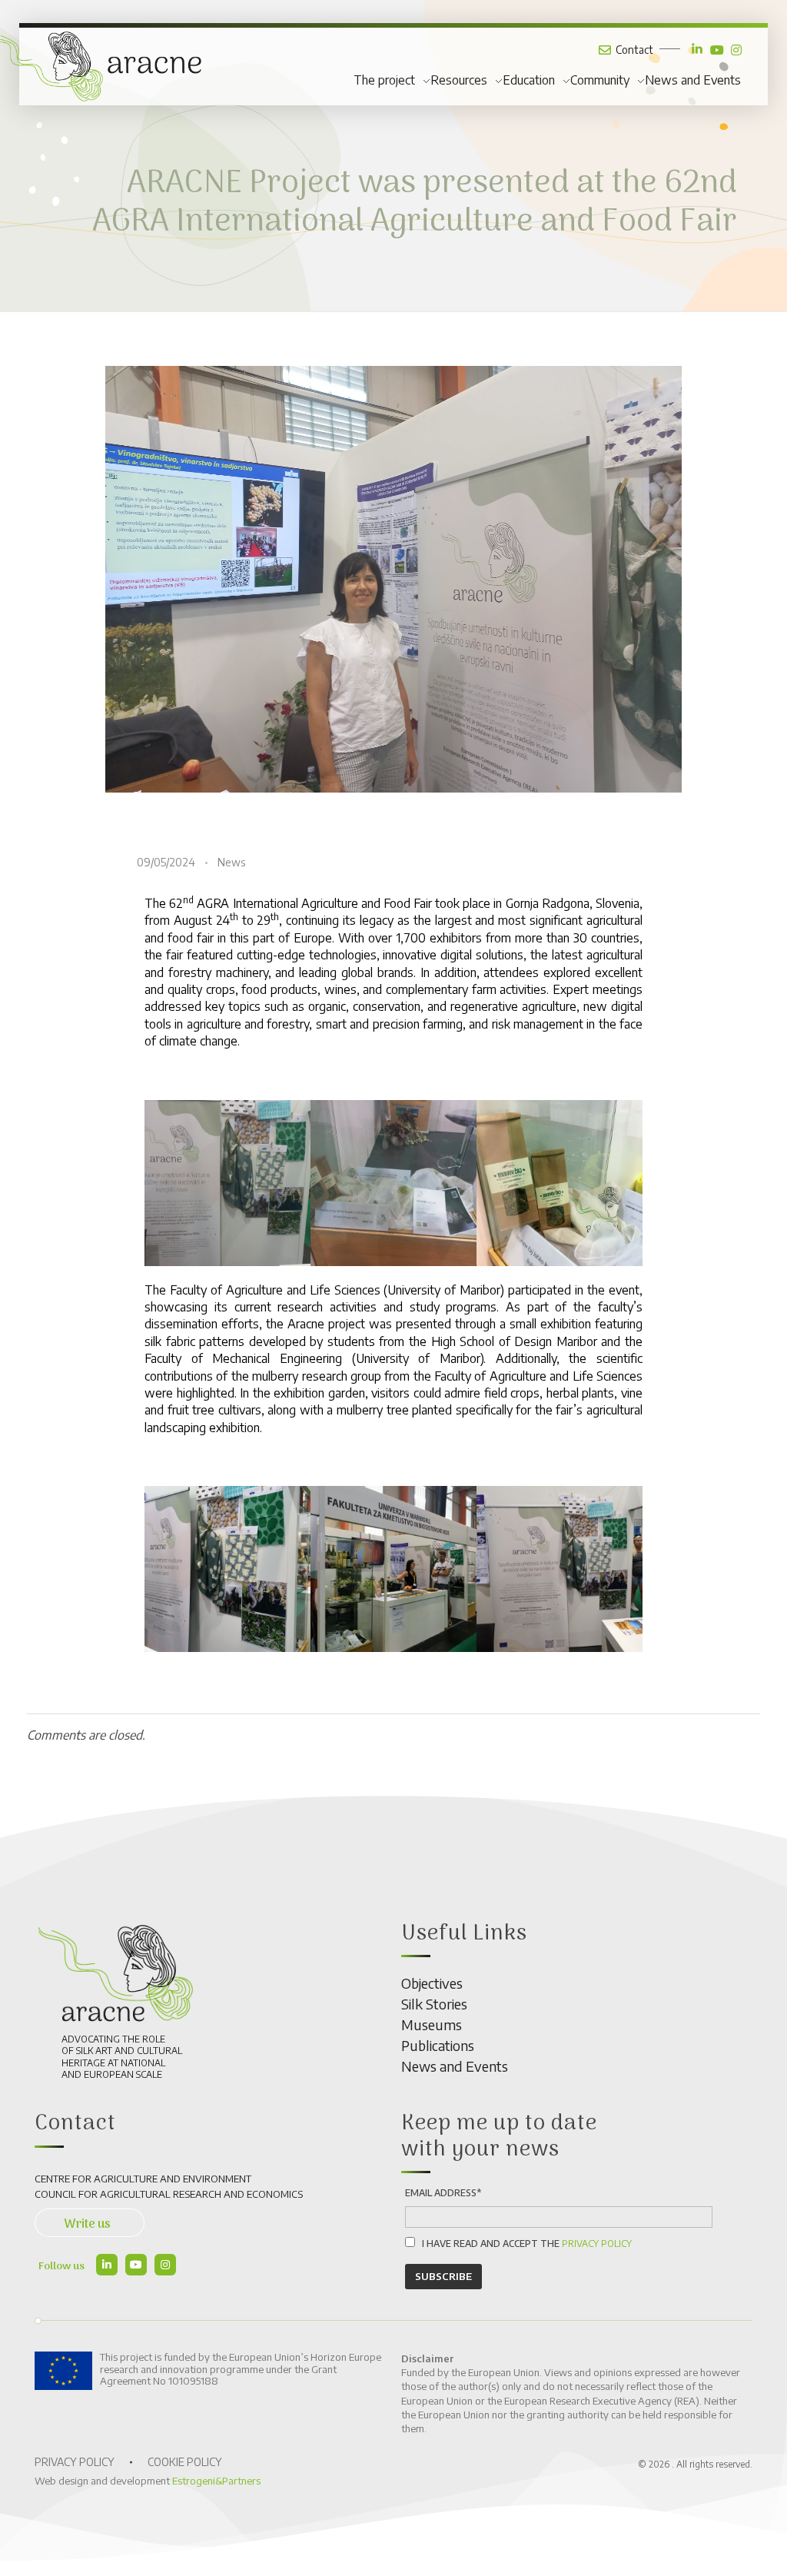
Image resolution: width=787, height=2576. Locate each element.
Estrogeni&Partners (216, 2481)
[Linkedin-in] (107, 2265)
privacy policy (597, 2244)
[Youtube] (136, 2265)
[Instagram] (165, 2265)
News (231, 862)
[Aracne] (115, 1974)
